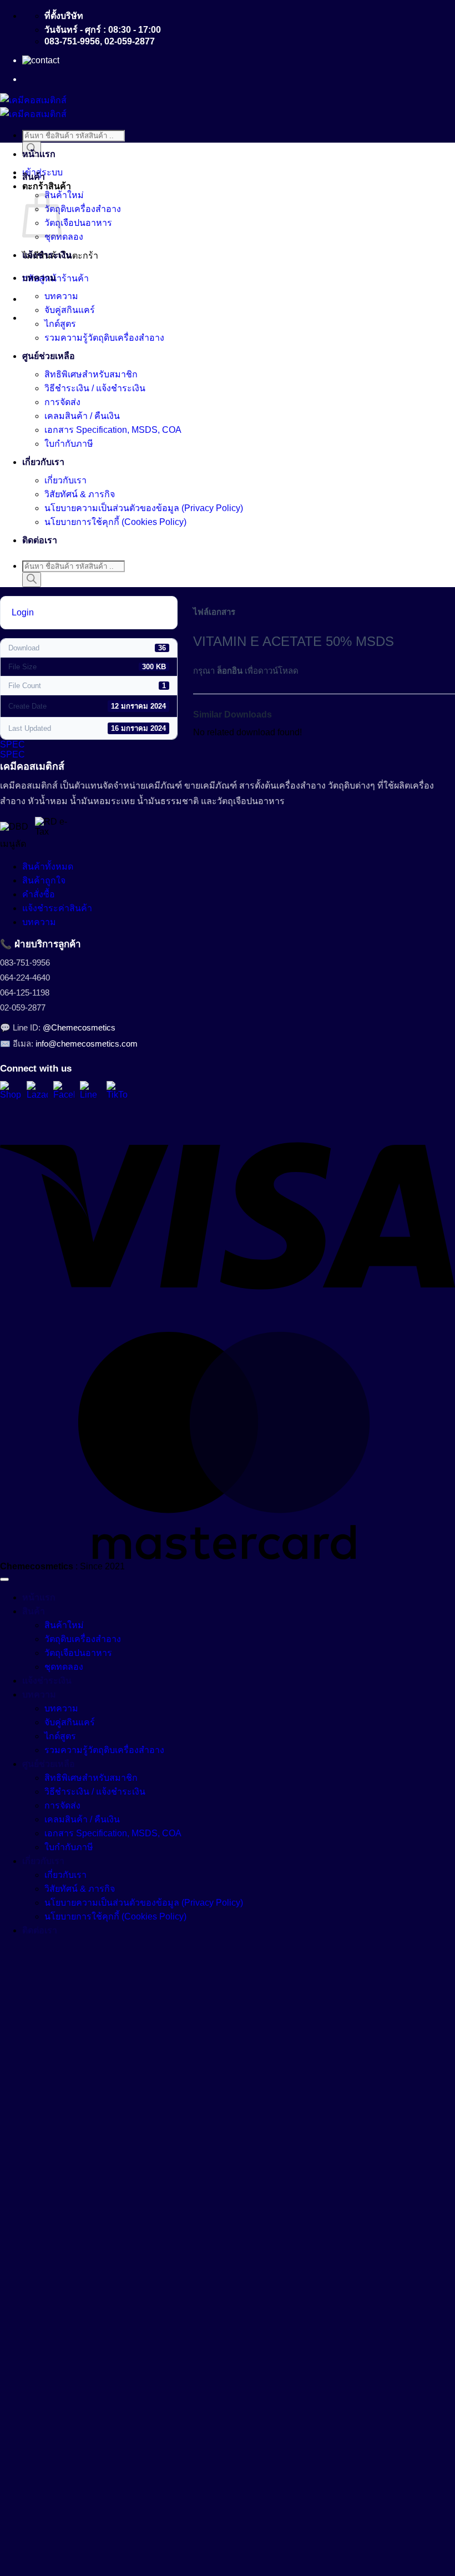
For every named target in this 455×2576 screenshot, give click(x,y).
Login (23, 612)
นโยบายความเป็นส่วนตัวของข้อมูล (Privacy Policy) (144, 508)
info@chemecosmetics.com (87, 1044)
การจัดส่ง (62, 402)
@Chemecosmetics (79, 1027)
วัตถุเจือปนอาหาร (78, 223)
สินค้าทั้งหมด (48, 867)
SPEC (12, 744)
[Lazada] (37, 1092)
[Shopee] (11, 1092)
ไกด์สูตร (60, 324)
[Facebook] (64, 1092)
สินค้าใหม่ (64, 195)
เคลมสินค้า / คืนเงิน (82, 416)
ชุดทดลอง (64, 237)
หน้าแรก (39, 154)
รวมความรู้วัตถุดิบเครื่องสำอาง (104, 338)
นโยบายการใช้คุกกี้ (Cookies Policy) (115, 522)
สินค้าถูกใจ (44, 880)
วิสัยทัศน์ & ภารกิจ (80, 494)
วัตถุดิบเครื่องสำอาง (83, 209)
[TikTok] (117, 1092)
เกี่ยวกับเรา (43, 462)
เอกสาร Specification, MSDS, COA (113, 430)
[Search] (32, 580)
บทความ (39, 278)
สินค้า (34, 177)
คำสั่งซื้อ (39, 894)
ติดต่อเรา (40, 540)
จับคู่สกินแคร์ (70, 310)
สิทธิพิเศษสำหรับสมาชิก (91, 374)
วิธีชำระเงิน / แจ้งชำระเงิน (95, 388)
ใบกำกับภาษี (69, 444)
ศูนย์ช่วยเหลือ (49, 356)
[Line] (90, 1092)
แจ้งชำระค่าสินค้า (57, 908)
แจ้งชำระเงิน (47, 255)
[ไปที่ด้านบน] (4, 1579)
